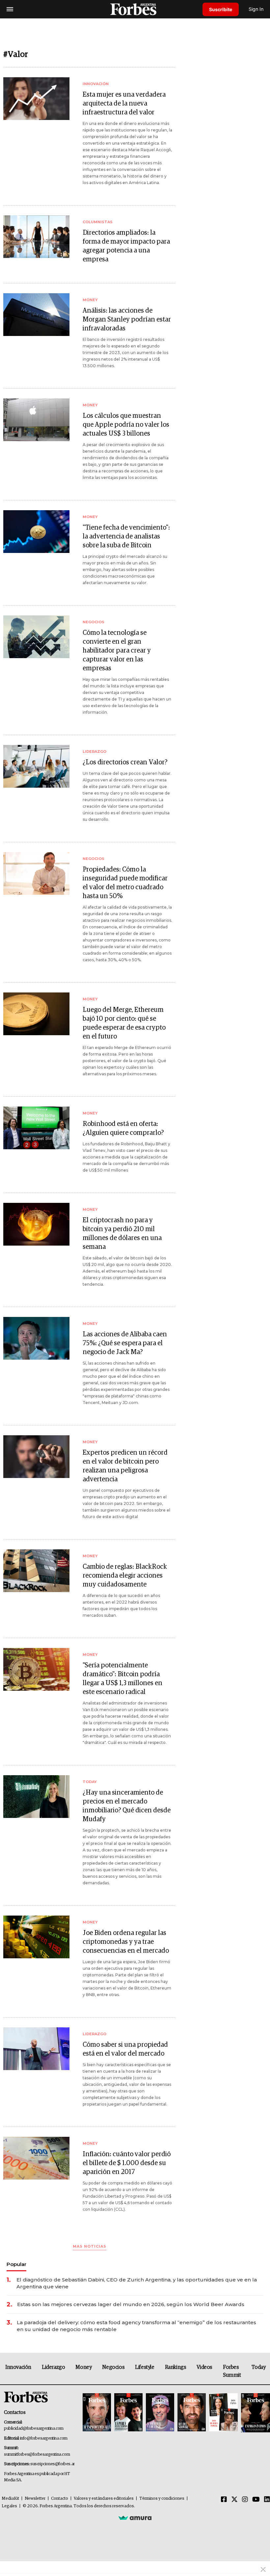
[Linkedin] (267, 2500)
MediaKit (10, 2499)
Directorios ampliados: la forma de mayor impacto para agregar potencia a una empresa (126, 246)
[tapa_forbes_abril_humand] (128, 2413)
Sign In (256, 9)
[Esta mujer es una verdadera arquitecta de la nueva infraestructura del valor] (36, 99)
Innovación (18, 2367)
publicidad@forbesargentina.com (34, 2429)
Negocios (113, 2367)
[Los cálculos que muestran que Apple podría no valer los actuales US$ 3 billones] (36, 420)
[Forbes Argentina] (135, 9)
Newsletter (35, 2499)
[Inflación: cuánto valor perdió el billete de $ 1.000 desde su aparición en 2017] (36, 2158)
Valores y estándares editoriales (104, 2499)
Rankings (176, 2367)
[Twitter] (234, 2500)
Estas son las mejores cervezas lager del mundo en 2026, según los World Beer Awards (131, 2304)
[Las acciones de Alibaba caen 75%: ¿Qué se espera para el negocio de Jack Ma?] (36, 1338)
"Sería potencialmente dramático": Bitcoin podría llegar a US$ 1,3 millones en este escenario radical (122, 1679)
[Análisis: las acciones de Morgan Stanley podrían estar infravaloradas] (36, 315)
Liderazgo (53, 2367)
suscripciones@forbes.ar (53, 2464)
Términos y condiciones (162, 2499)
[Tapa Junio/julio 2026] (97, 2413)
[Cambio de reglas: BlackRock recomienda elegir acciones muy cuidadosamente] (36, 1571)
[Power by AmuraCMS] (135, 2518)
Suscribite (221, 9)
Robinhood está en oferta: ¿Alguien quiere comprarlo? (123, 1128)
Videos (204, 2367)
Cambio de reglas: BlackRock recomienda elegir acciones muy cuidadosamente (125, 1576)
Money (83, 2367)
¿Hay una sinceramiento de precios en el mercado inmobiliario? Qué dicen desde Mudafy (127, 1806)
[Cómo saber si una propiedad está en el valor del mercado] (36, 2049)
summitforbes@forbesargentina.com (37, 2455)
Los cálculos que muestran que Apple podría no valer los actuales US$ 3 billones (126, 425)
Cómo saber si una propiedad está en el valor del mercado (125, 2049)
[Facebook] (224, 2500)
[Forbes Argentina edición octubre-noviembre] (223, 2413)
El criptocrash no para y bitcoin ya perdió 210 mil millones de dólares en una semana (122, 1234)
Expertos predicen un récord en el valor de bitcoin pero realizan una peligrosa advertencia (125, 1466)
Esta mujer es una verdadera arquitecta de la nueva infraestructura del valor (124, 104)
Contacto (60, 2499)
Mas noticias (90, 2246)
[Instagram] (245, 2500)
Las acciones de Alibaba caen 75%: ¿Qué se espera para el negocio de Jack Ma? (125, 1343)
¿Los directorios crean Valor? (125, 762)
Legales (9, 2506)
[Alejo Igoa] (160, 2413)
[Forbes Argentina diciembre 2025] (192, 2413)
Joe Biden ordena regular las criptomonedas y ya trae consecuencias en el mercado (126, 1942)
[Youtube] (256, 2500)
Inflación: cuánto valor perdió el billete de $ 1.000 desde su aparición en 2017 (127, 2163)
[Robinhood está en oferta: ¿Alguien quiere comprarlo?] (36, 1128)
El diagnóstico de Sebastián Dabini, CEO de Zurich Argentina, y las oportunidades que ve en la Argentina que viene (137, 2283)
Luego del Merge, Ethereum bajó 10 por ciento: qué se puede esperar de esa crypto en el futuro (124, 1023)
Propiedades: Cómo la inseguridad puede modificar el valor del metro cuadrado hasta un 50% (125, 883)
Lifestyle (145, 2367)
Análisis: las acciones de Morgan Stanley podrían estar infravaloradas (127, 320)
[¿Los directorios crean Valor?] (36, 766)
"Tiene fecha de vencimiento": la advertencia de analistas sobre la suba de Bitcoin (126, 537)
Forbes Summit (232, 2371)
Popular (16, 2264)
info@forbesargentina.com (44, 2438)
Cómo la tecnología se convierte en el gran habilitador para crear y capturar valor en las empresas (117, 651)
